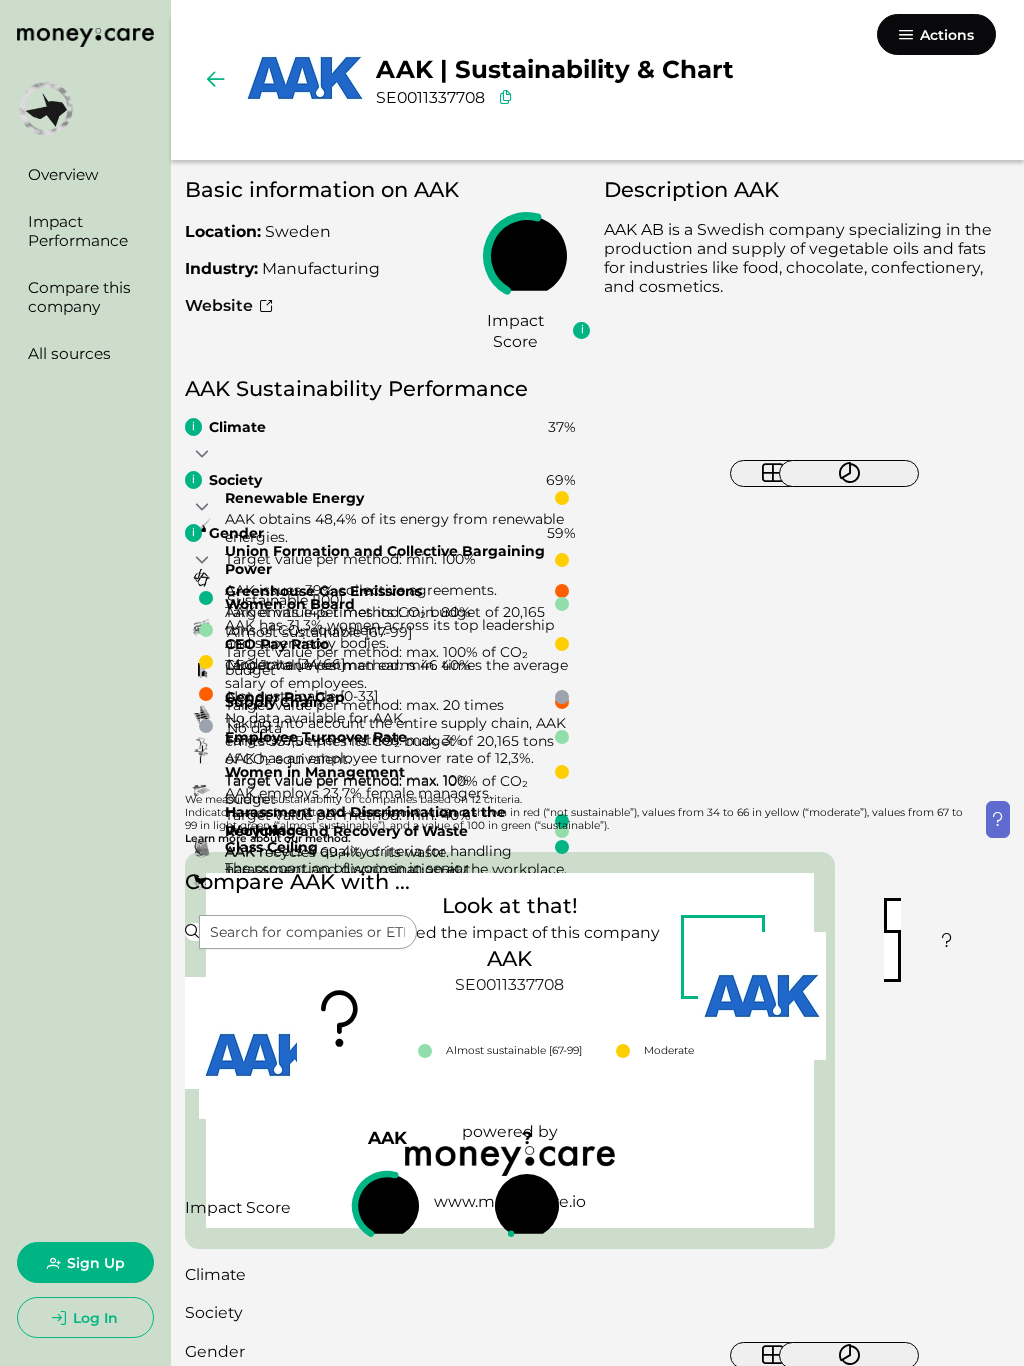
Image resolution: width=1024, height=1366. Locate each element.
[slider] (527, 256)
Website (221, 305)
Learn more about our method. (268, 838)
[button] (202, 455)
